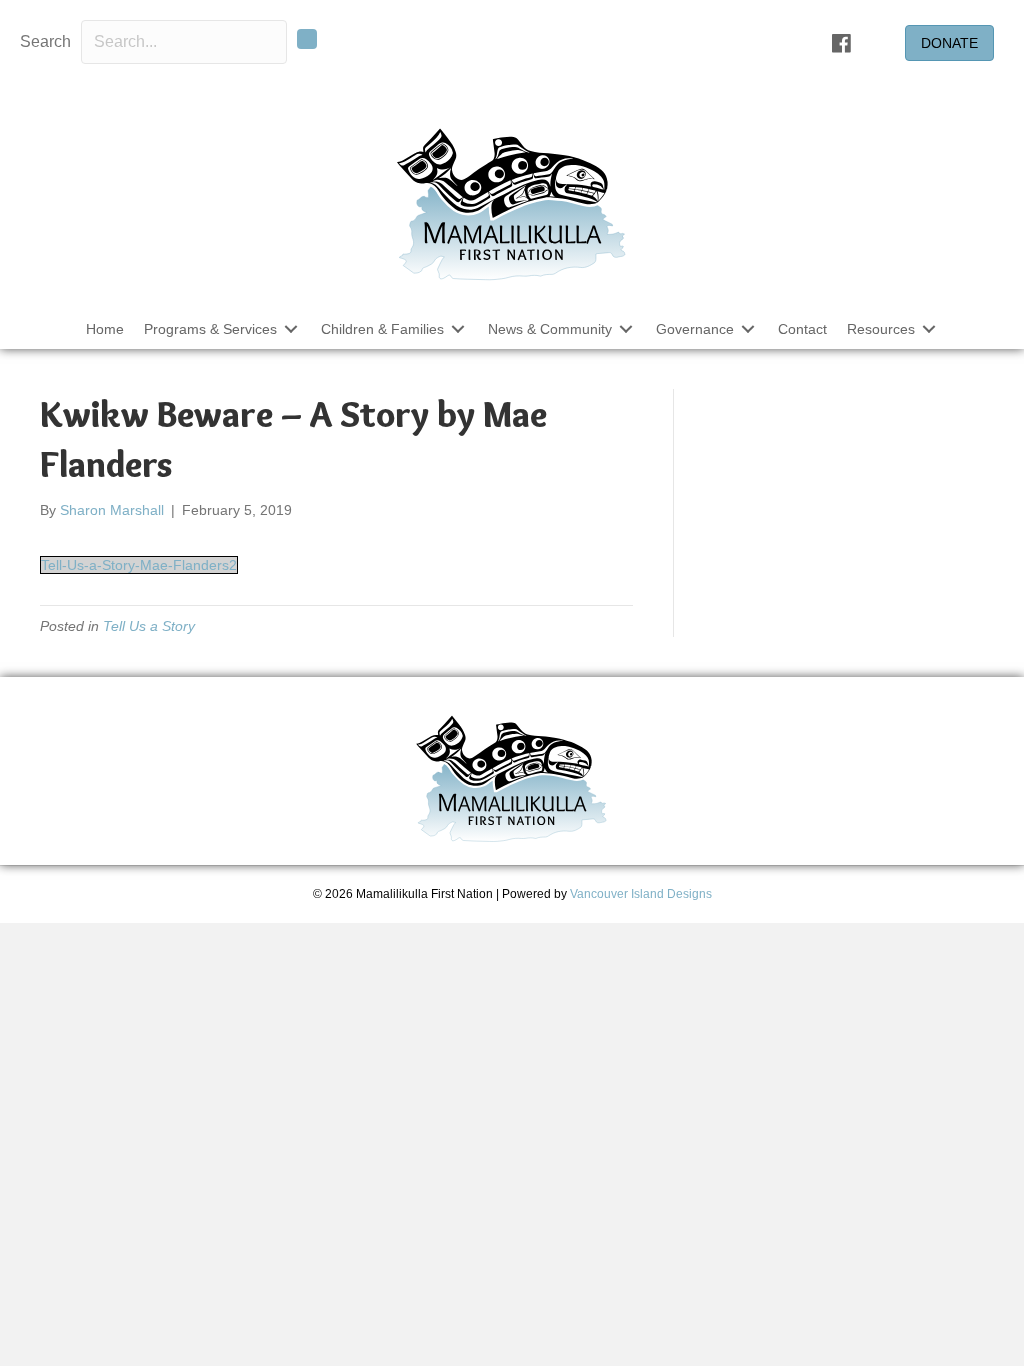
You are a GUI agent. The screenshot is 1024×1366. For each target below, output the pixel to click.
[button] (307, 39)
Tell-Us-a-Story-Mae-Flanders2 (139, 565)
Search (45, 41)
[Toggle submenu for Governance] (748, 328)
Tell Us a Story (149, 626)
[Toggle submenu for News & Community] (626, 328)
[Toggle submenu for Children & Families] (458, 328)
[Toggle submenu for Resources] (929, 328)
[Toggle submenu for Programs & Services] (291, 328)
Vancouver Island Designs (641, 894)
